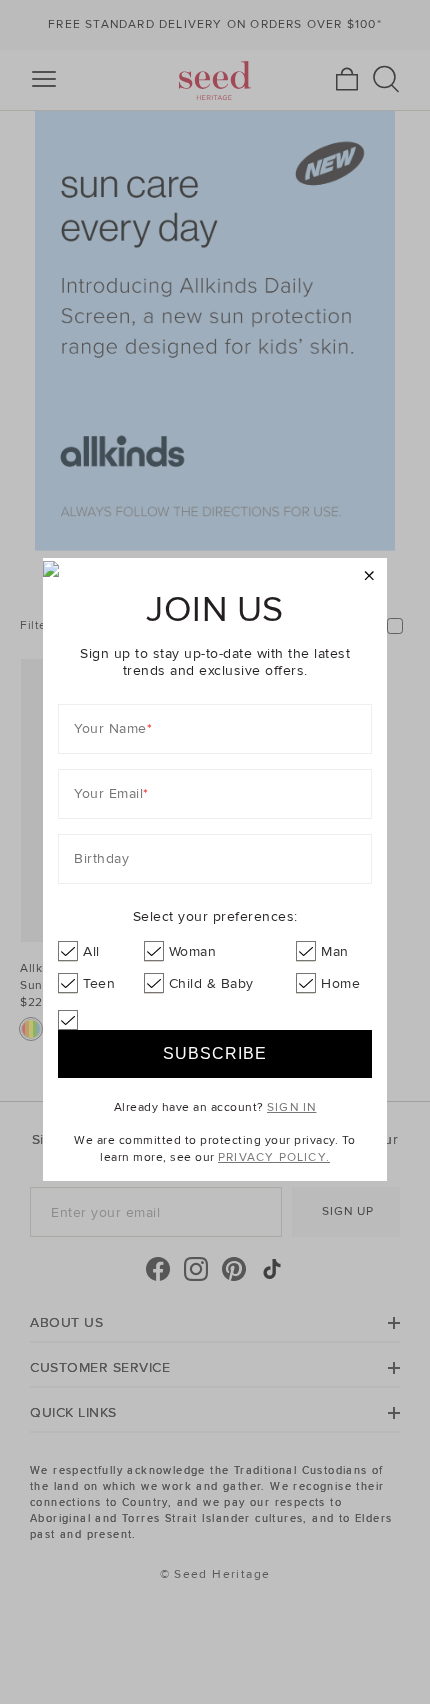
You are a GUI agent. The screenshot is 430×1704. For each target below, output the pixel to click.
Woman (193, 951)
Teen (99, 983)
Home (340, 983)
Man (335, 951)
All (91, 951)
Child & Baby (211, 983)
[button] (369, 576)
